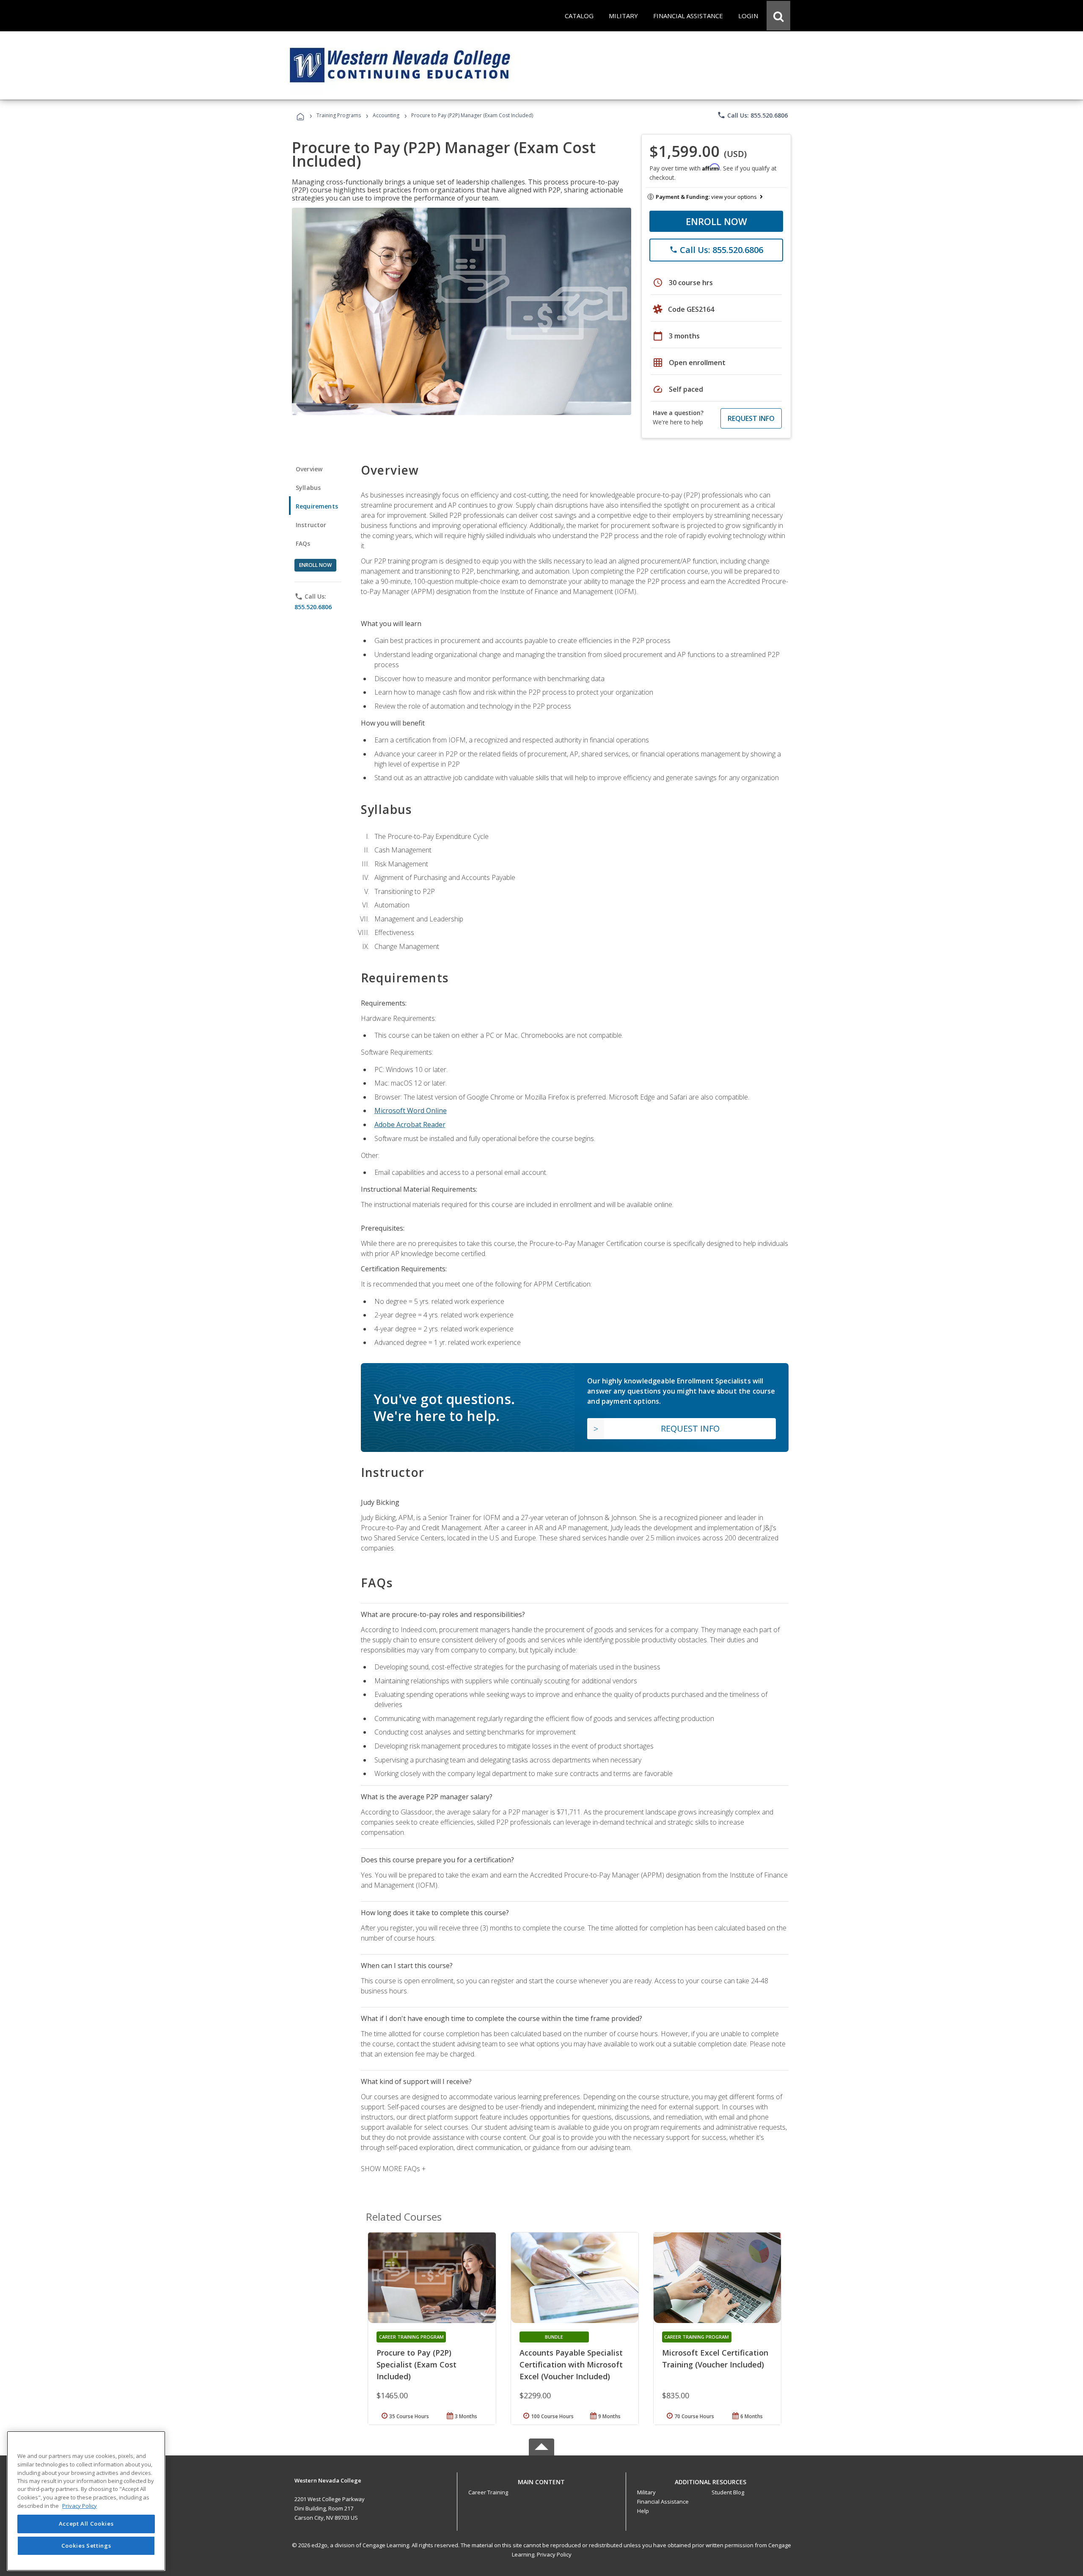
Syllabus (308, 488)
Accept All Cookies (86, 2524)
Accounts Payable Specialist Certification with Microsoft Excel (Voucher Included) (571, 2364)
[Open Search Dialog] (778, 16)
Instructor (311, 525)
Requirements (317, 506)
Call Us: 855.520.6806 (752, 115)
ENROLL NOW (716, 221)
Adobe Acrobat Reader (410, 1124)
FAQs (303, 543)
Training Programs (339, 115)
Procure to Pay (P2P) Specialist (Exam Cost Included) (416, 2364)
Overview (309, 469)
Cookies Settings (86, 2546)
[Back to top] (541, 2480)
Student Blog (728, 2492)
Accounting (386, 115)
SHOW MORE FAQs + (393, 2169)
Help (643, 2511)
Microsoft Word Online (411, 1111)
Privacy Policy (554, 2554)
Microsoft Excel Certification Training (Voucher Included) (715, 2359)
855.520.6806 (313, 607)
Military (646, 2492)
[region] (86, 2501)
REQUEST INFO (751, 418)
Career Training (488, 2492)
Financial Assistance (663, 2502)
